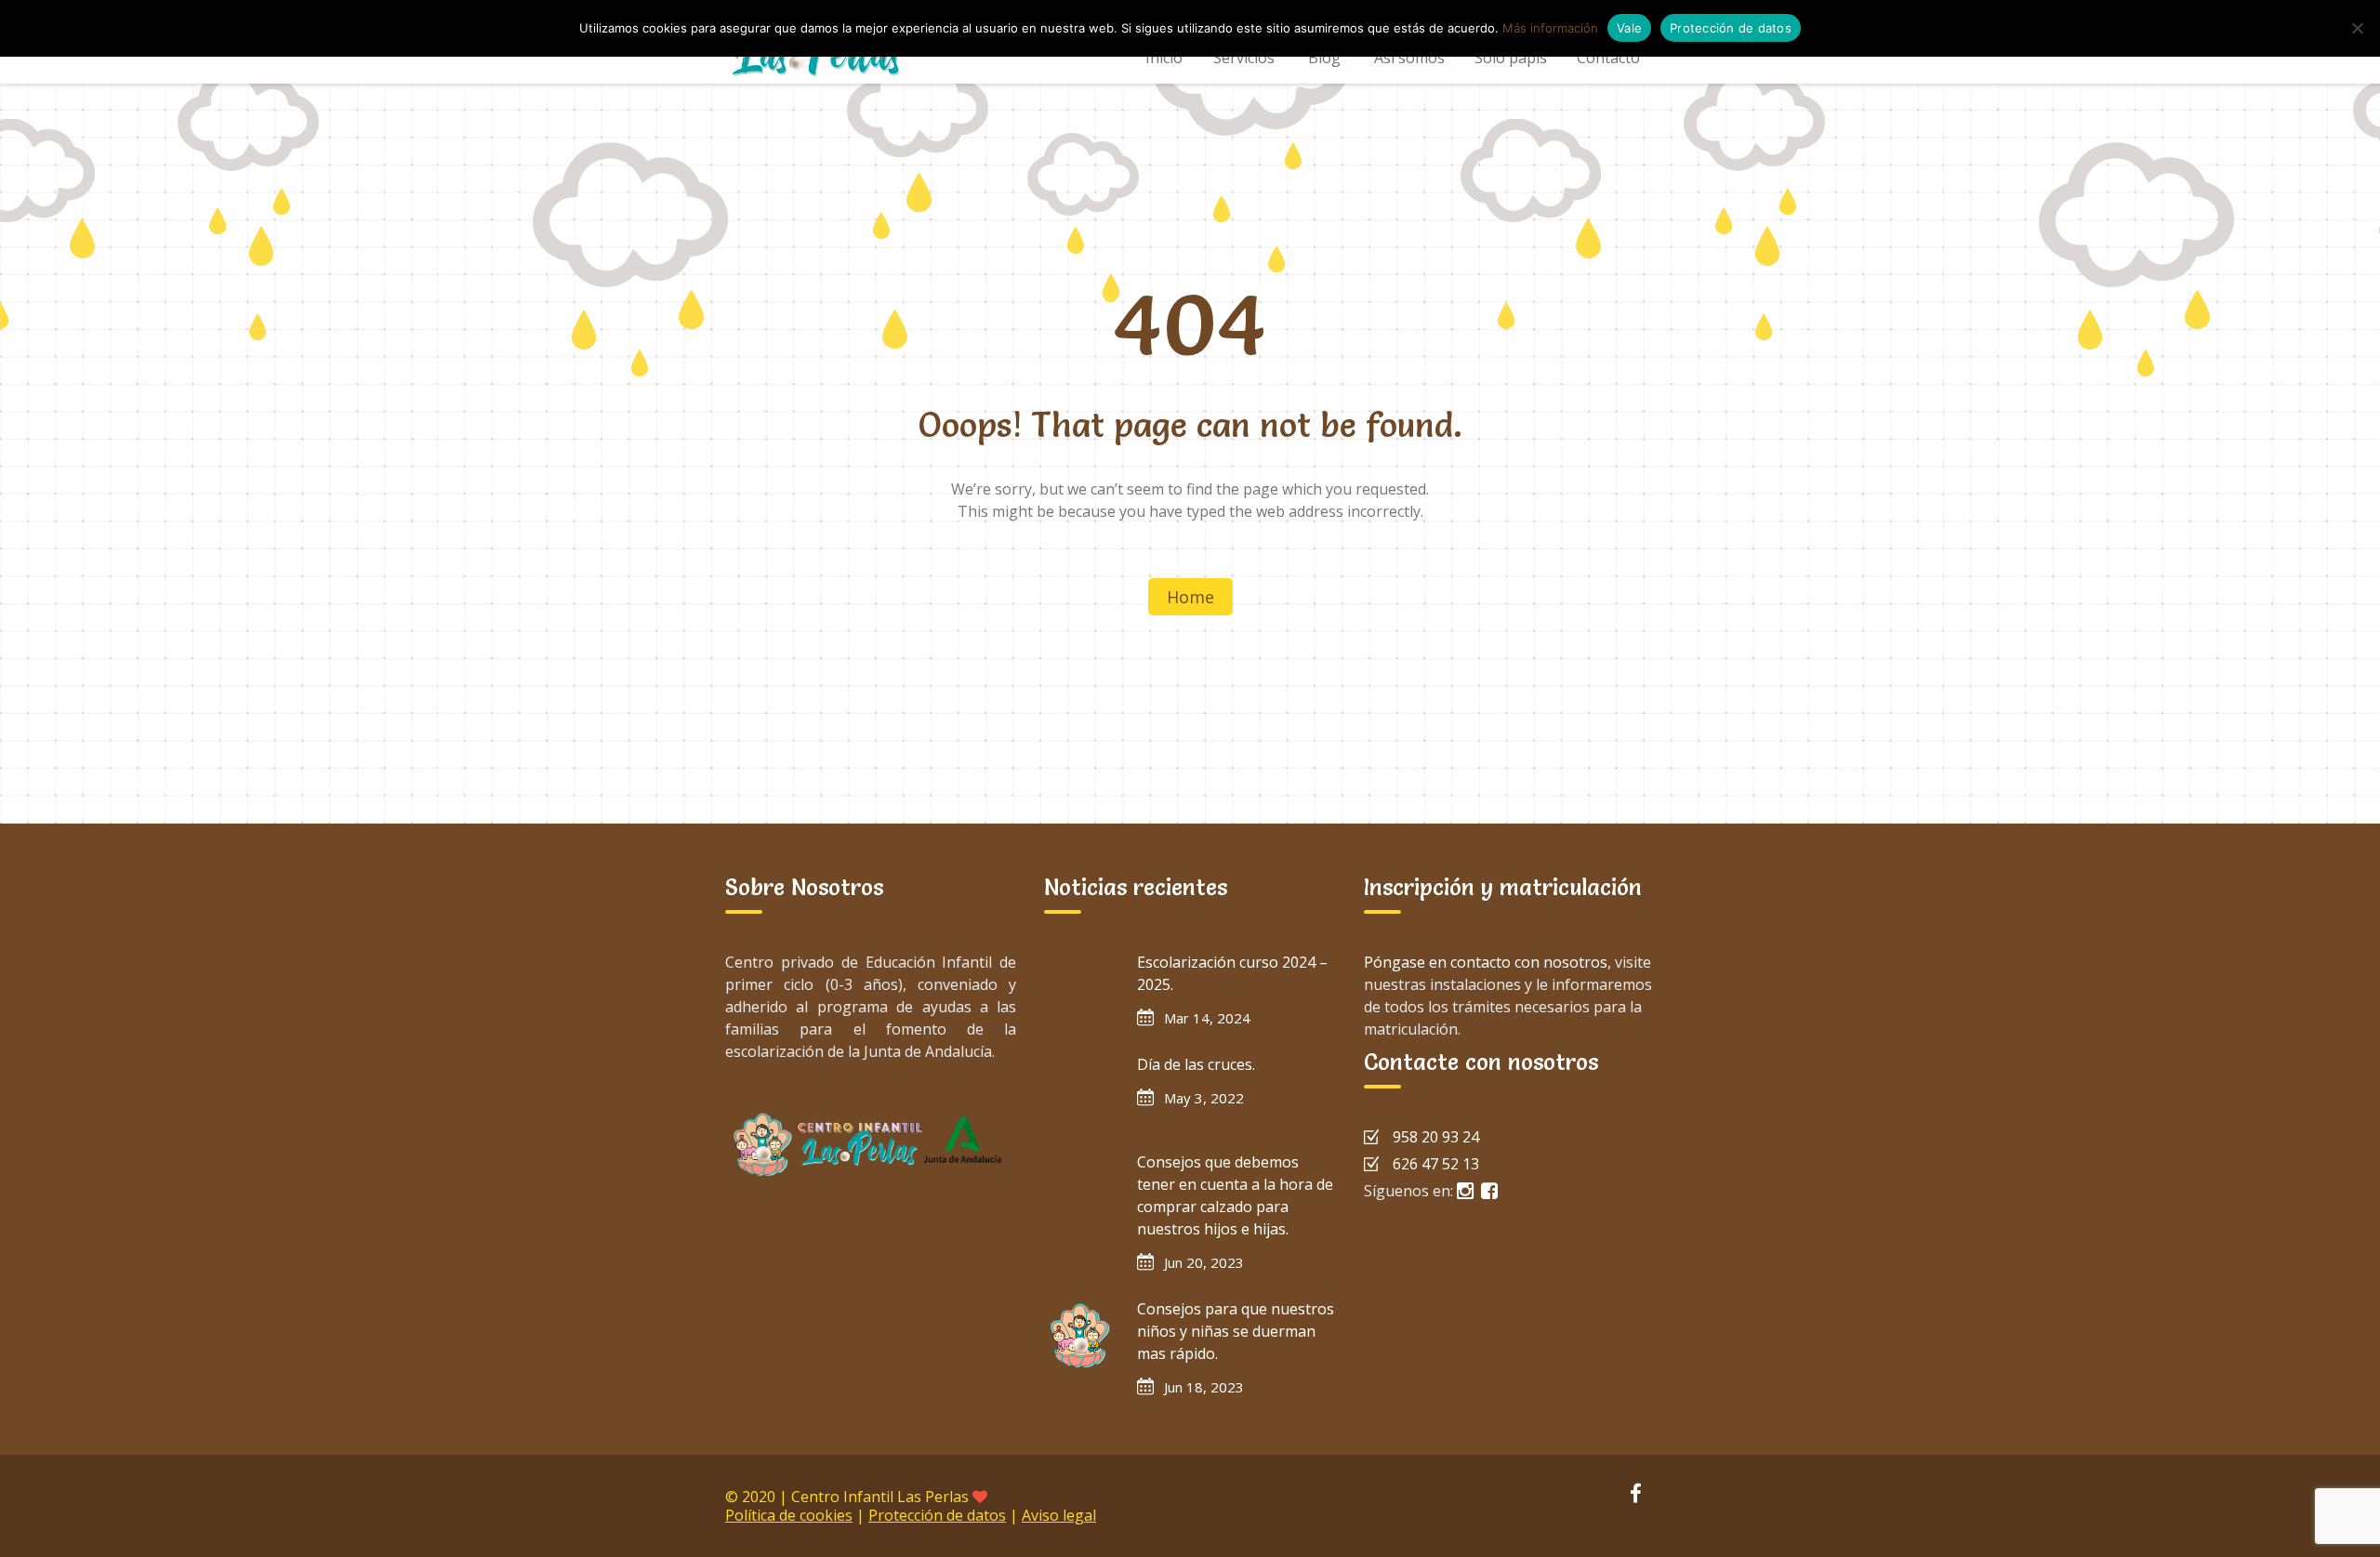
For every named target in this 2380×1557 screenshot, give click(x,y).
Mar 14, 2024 (1207, 1018)
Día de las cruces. (1196, 1064)
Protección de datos (937, 1515)
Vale (1629, 28)
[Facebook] (1635, 1496)
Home (1190, 597)
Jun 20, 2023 (1204, 1262)
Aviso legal (1059, 1515)
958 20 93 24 (1436, 1137)
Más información (1550, 28)
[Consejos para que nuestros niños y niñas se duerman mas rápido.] (1081, 1335)
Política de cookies (789, 1515)
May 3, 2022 (1204, 1098)
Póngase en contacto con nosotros (1486, 962)
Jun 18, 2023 (1204, 1387)
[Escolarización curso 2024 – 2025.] (1081, 988)
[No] (2357, 28)
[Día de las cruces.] (1081, 1090)
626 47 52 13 (1436, 1164)
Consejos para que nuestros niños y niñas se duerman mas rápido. (1236, 1331)
